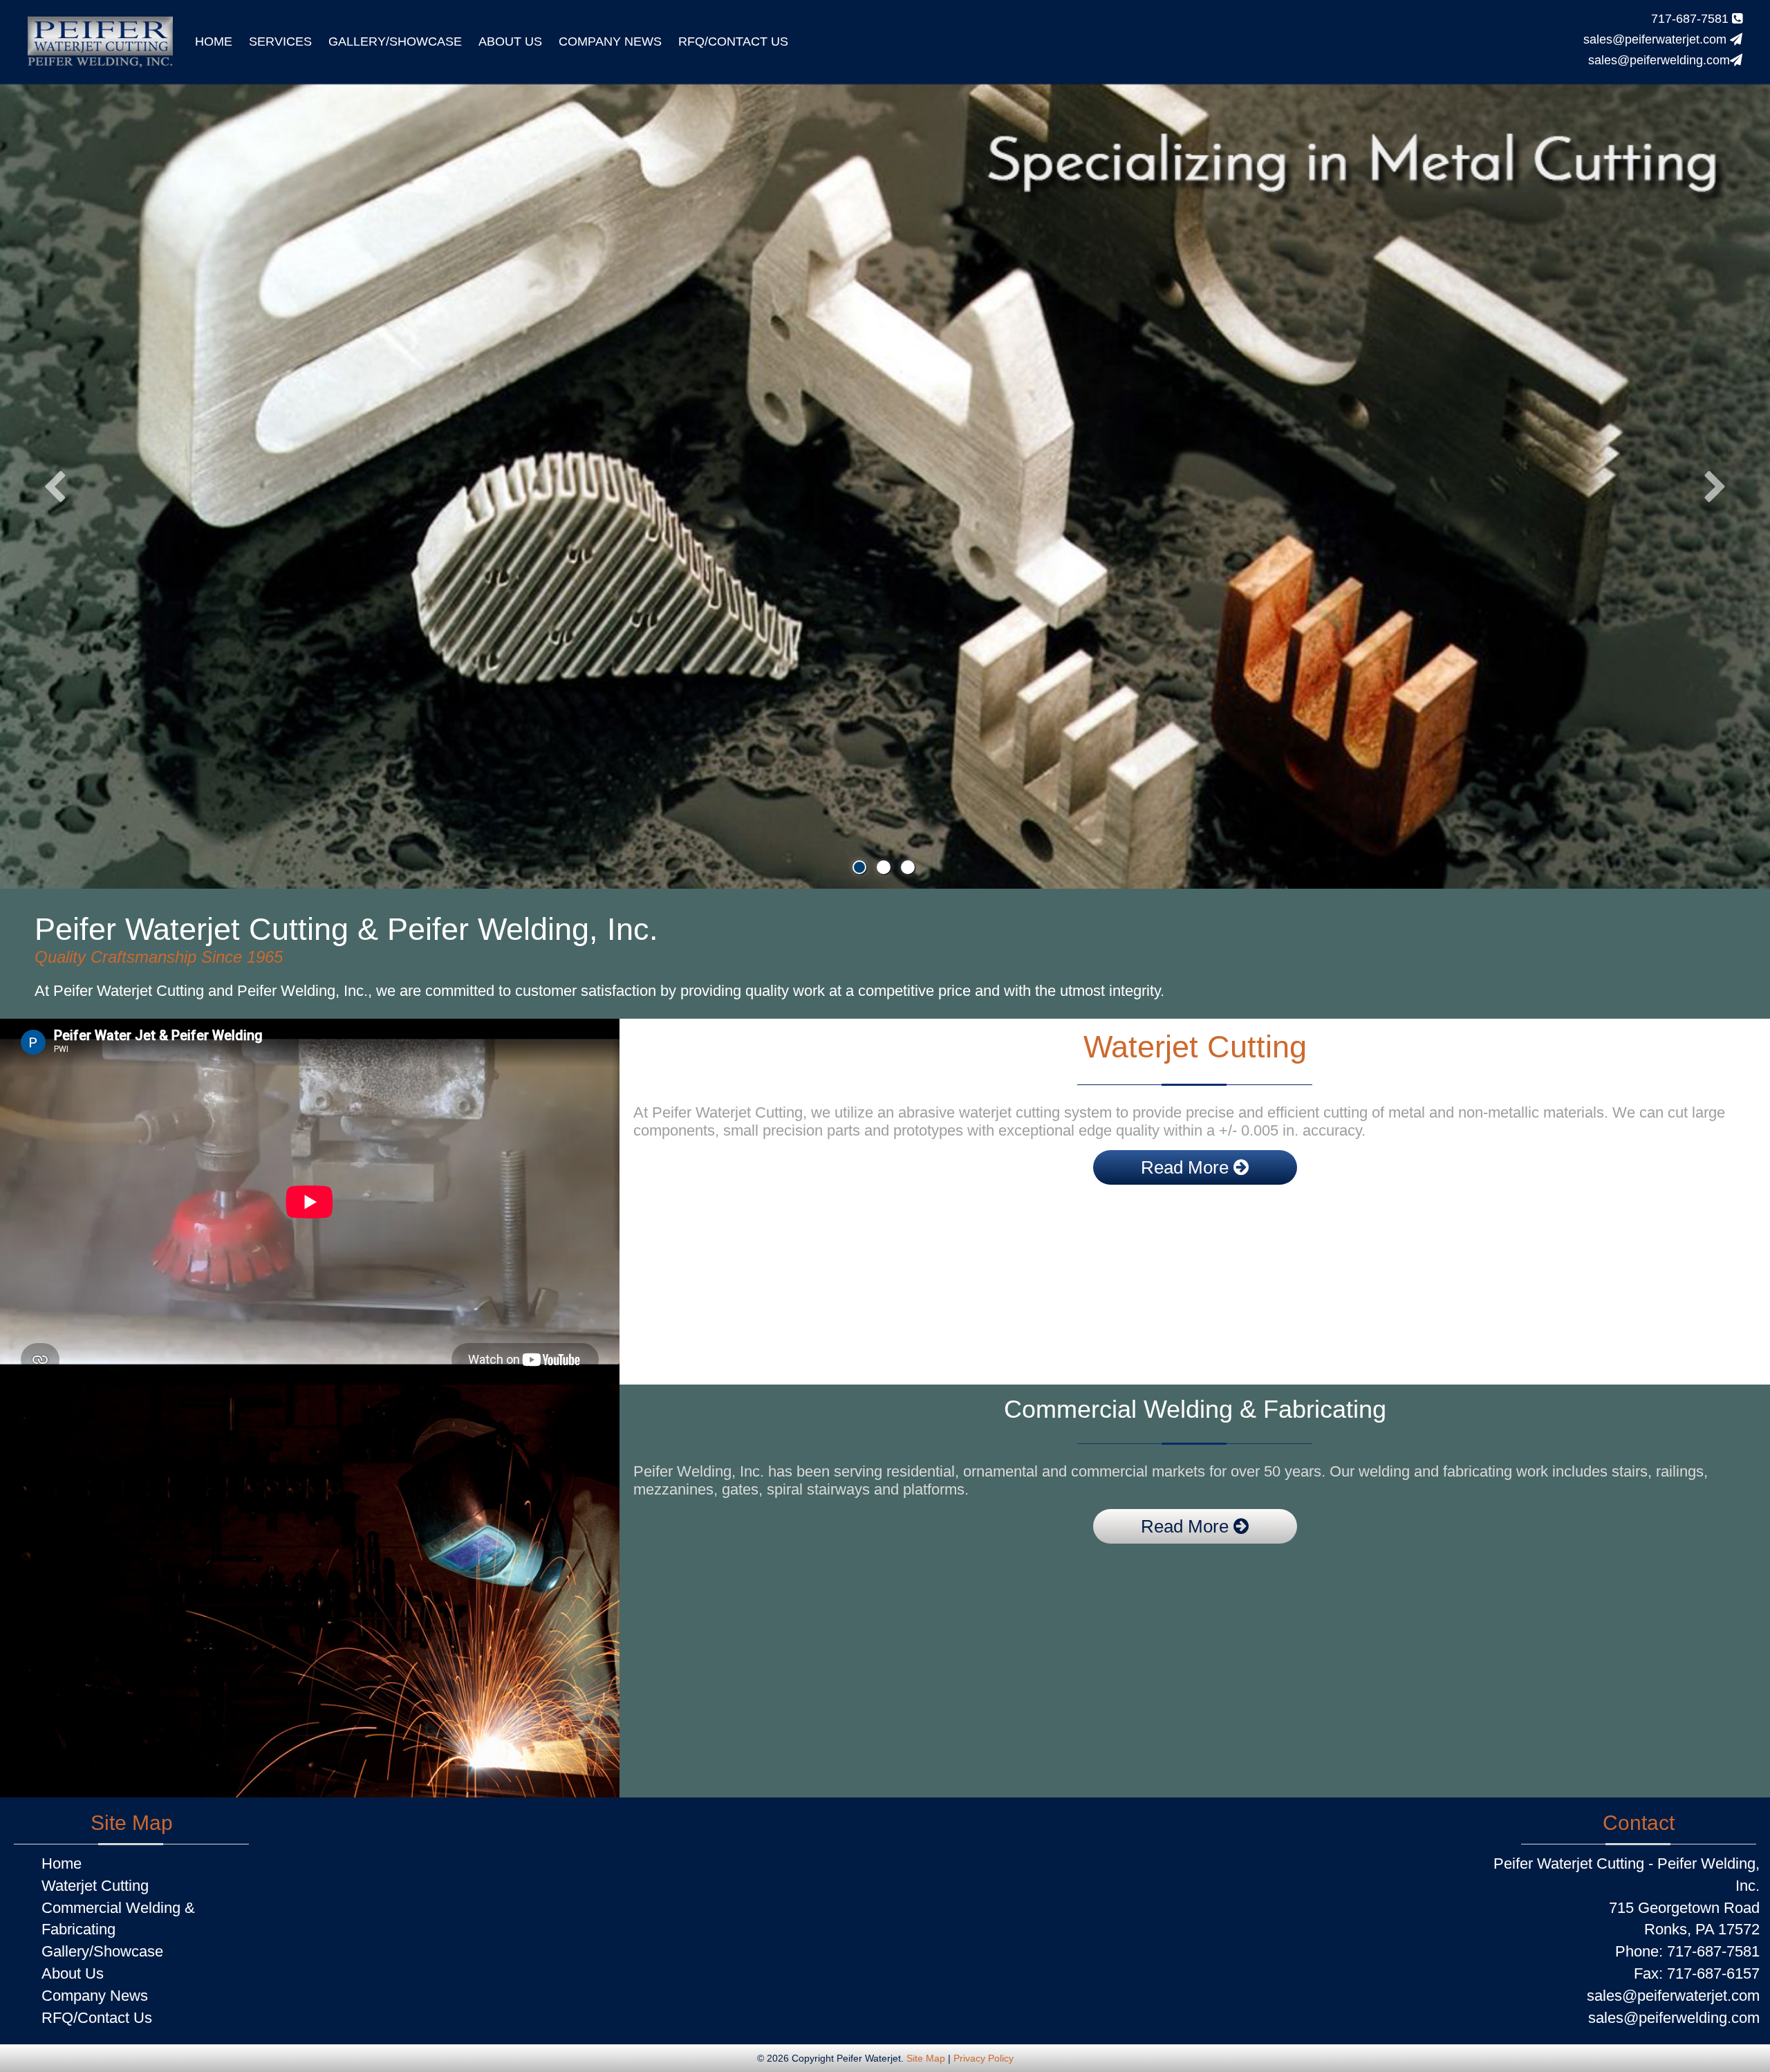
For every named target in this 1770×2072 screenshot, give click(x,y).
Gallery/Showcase (102, 1951)
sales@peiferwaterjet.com (1657, 39)
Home (62, 1863)
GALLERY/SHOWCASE (395, 41)
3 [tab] (908, 867)
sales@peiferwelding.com (1659, 60)
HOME (214, 41)
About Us (73, 1973)
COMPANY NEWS (610, 41)
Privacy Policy (984, 2058)
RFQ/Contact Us (97, 2018)
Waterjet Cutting (95, 1886)
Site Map (926, 2058)
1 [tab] (859, 867)
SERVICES (280, 41)
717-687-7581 (1692, 19)
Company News (95, 1996)
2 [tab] (884, 867)
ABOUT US (510, 41)
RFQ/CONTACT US (733, 41)
